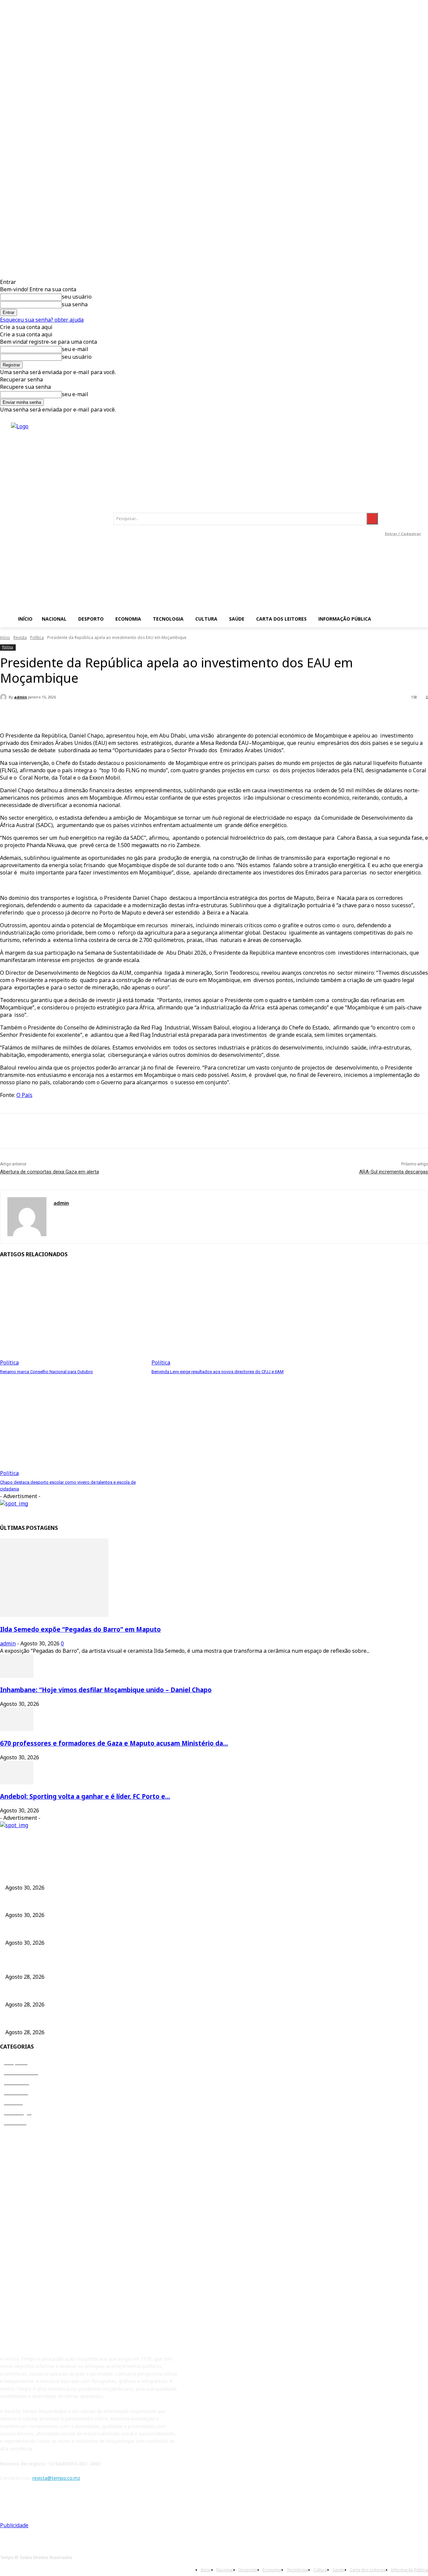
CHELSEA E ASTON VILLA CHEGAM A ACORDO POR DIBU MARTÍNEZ (81, 1965)
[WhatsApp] (83, 1131)
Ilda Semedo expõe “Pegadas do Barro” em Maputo (80, 1629)
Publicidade (14, 2525)
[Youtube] (403, 524)
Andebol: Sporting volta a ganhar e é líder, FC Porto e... (85, 1796)
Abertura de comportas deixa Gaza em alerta (49, 1172)
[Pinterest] (59, 1131)
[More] (149, 715)
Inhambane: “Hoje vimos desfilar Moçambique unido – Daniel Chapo (106, 1690)
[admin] (4, 697)
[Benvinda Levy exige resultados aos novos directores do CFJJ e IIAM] (224, 1316)
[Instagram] (401, 509)
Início (5, 637)
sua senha (75, 304)
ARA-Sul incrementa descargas (394, 1172)
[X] (35, 1131)
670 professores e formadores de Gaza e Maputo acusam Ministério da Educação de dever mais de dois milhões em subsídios (143, 1931)
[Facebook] (386, 509)
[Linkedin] (416, 509)
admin (21, 697)
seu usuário (77, 297)
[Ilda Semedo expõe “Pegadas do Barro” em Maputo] (54, 1615)
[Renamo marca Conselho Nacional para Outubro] (72, 1316)
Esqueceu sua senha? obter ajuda (42, 320)
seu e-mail (75, 349)
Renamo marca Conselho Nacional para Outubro (46, 1372)
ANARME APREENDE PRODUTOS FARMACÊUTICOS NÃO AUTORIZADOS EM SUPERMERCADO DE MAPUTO (123, 1993)
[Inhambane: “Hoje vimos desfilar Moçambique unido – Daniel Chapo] (17, 1676)
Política (37, 637)
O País (24, 1095)
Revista (20, 637)
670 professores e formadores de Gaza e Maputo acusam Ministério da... (114, 1743)
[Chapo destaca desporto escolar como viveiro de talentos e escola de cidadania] (72, 1426)
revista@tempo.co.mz (56, 2478)
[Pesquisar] (372, 519)
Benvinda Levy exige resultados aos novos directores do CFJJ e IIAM (218, 1372)
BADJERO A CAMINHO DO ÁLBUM (43, 2020)
